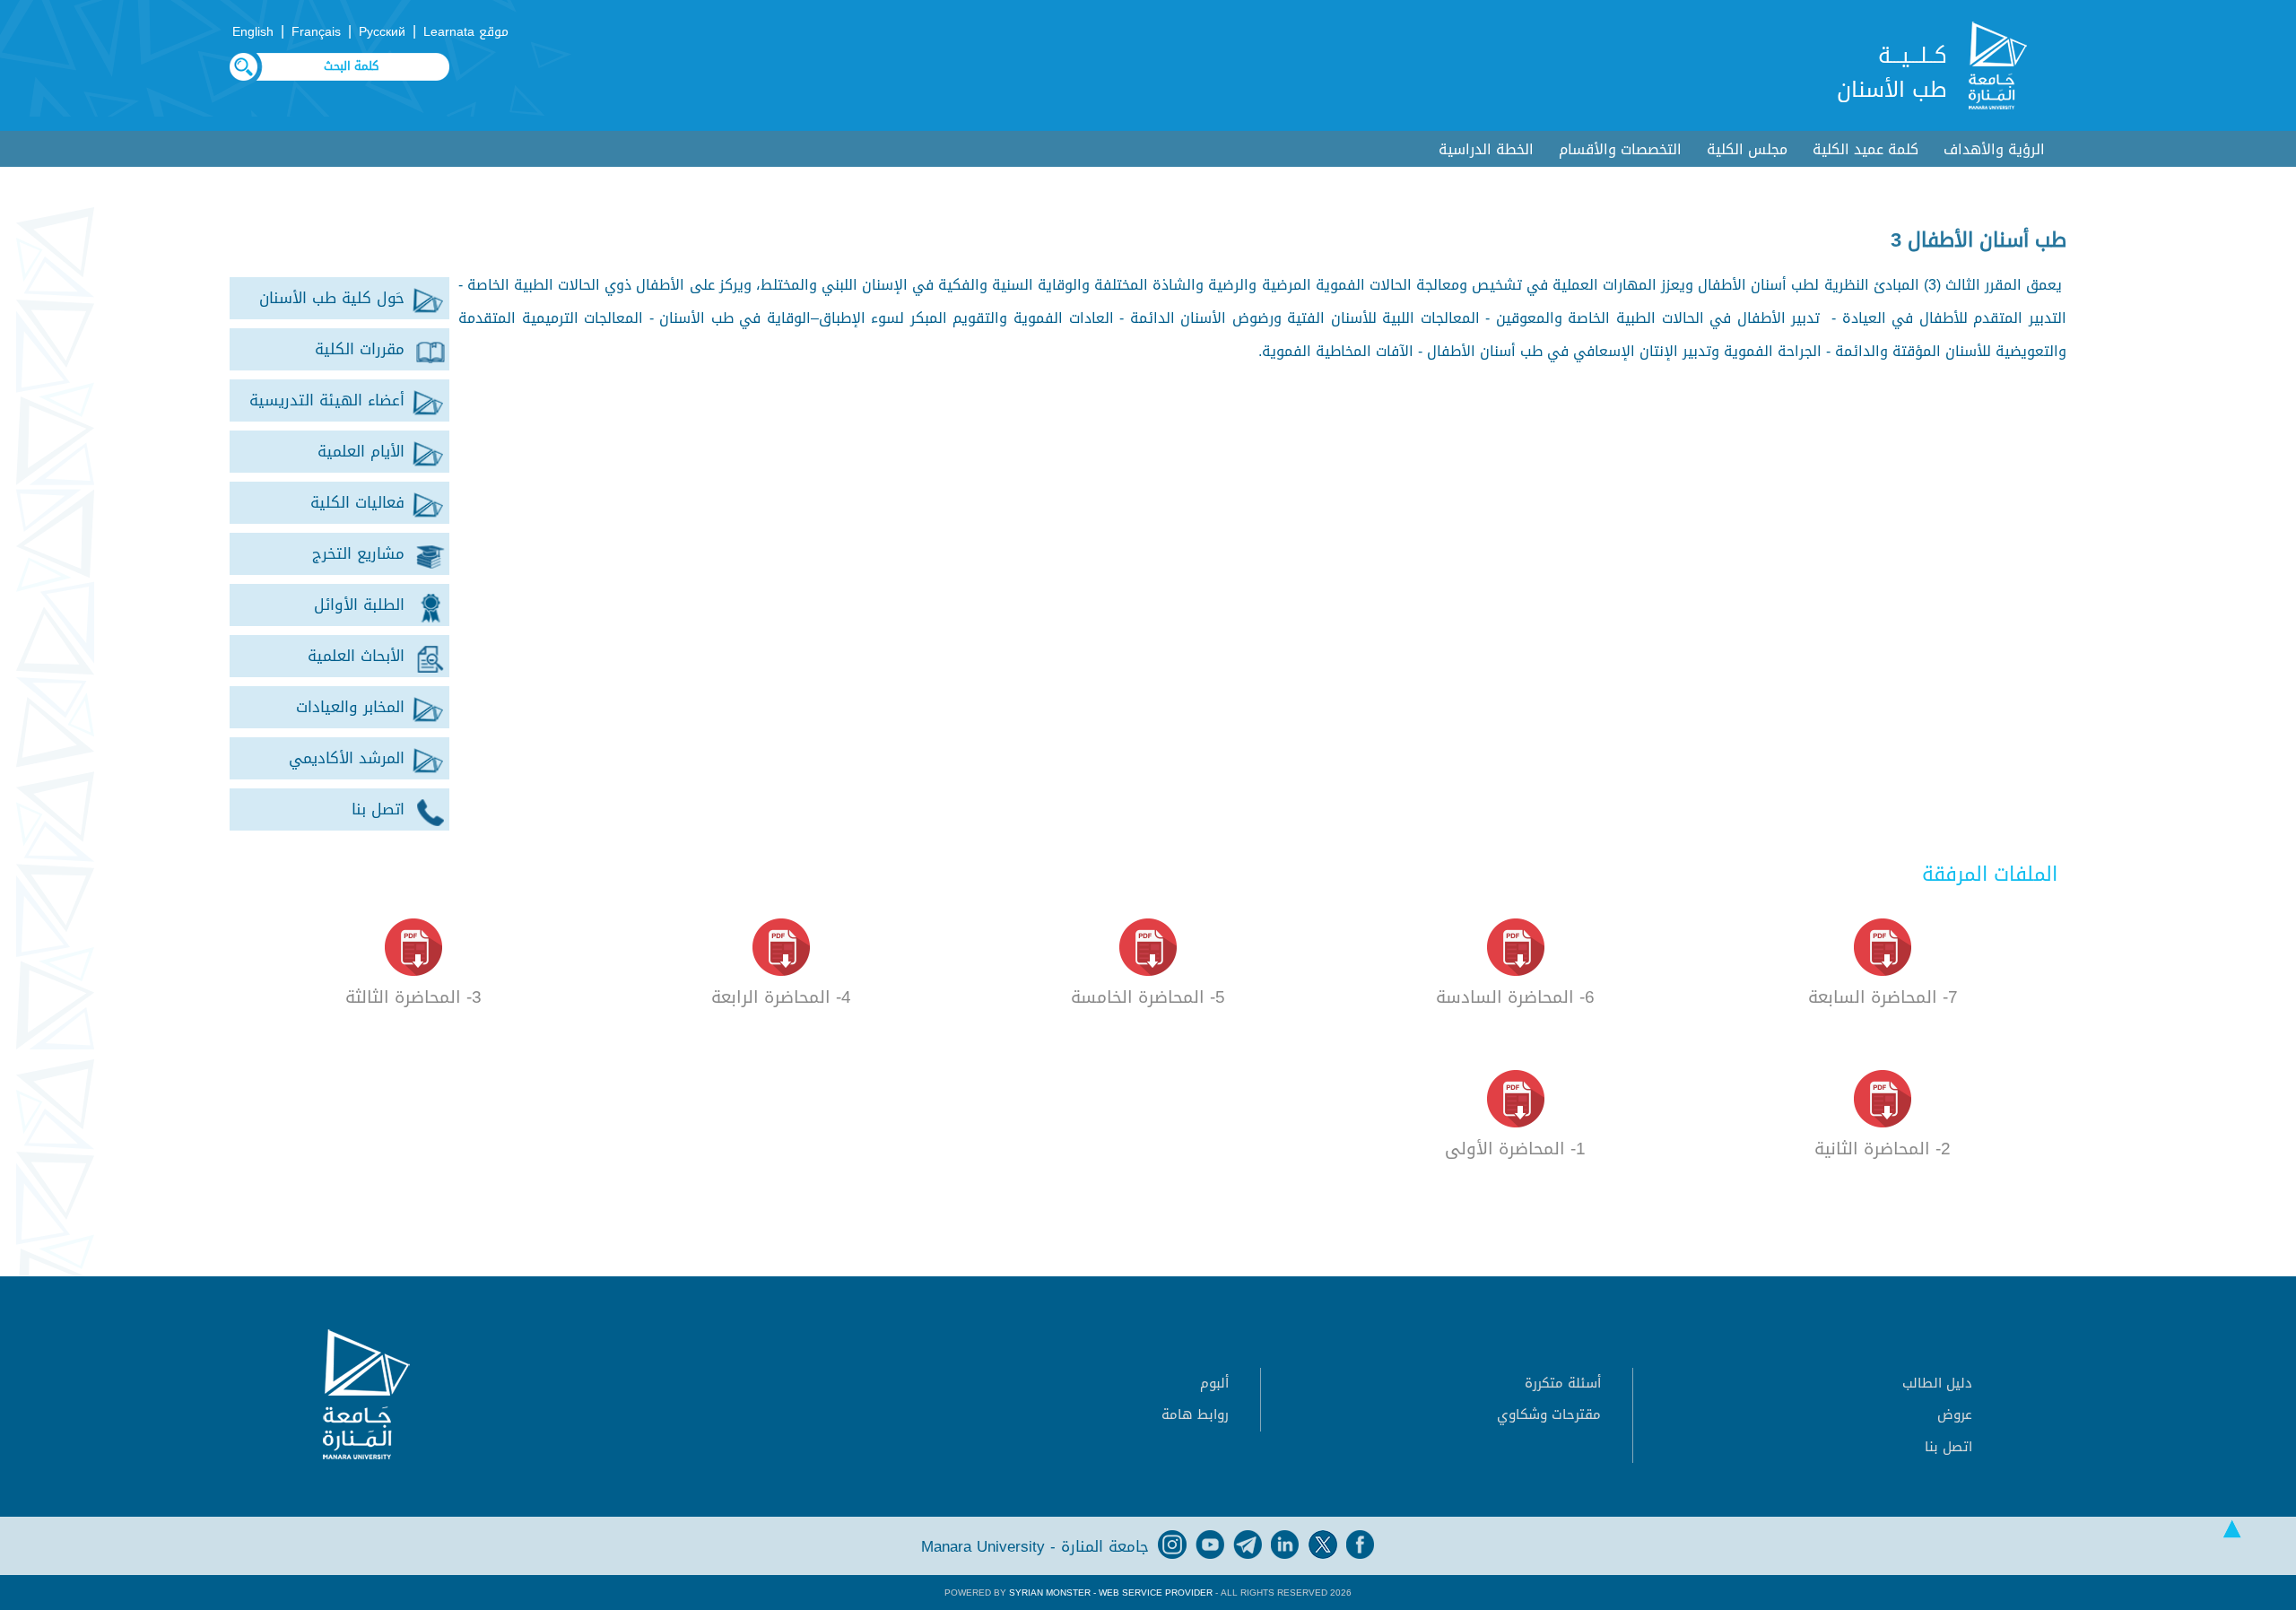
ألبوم (1214, 1383)
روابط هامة (1195, 1414)
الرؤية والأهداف (1994, 149)
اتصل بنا (1948, 1447)
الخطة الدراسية (1486, 149)
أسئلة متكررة (1563, 1383)
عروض (1955, 1414)
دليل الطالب (1937, 1383)
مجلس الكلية (1747, 149)
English (253, 32)
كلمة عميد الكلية (1865, 149)
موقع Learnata (466, 32)
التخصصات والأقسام (1620, 149)
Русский (382, 32)
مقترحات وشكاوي (1549, 1414)
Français (316, 32)
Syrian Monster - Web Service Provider (1111, 1593)
